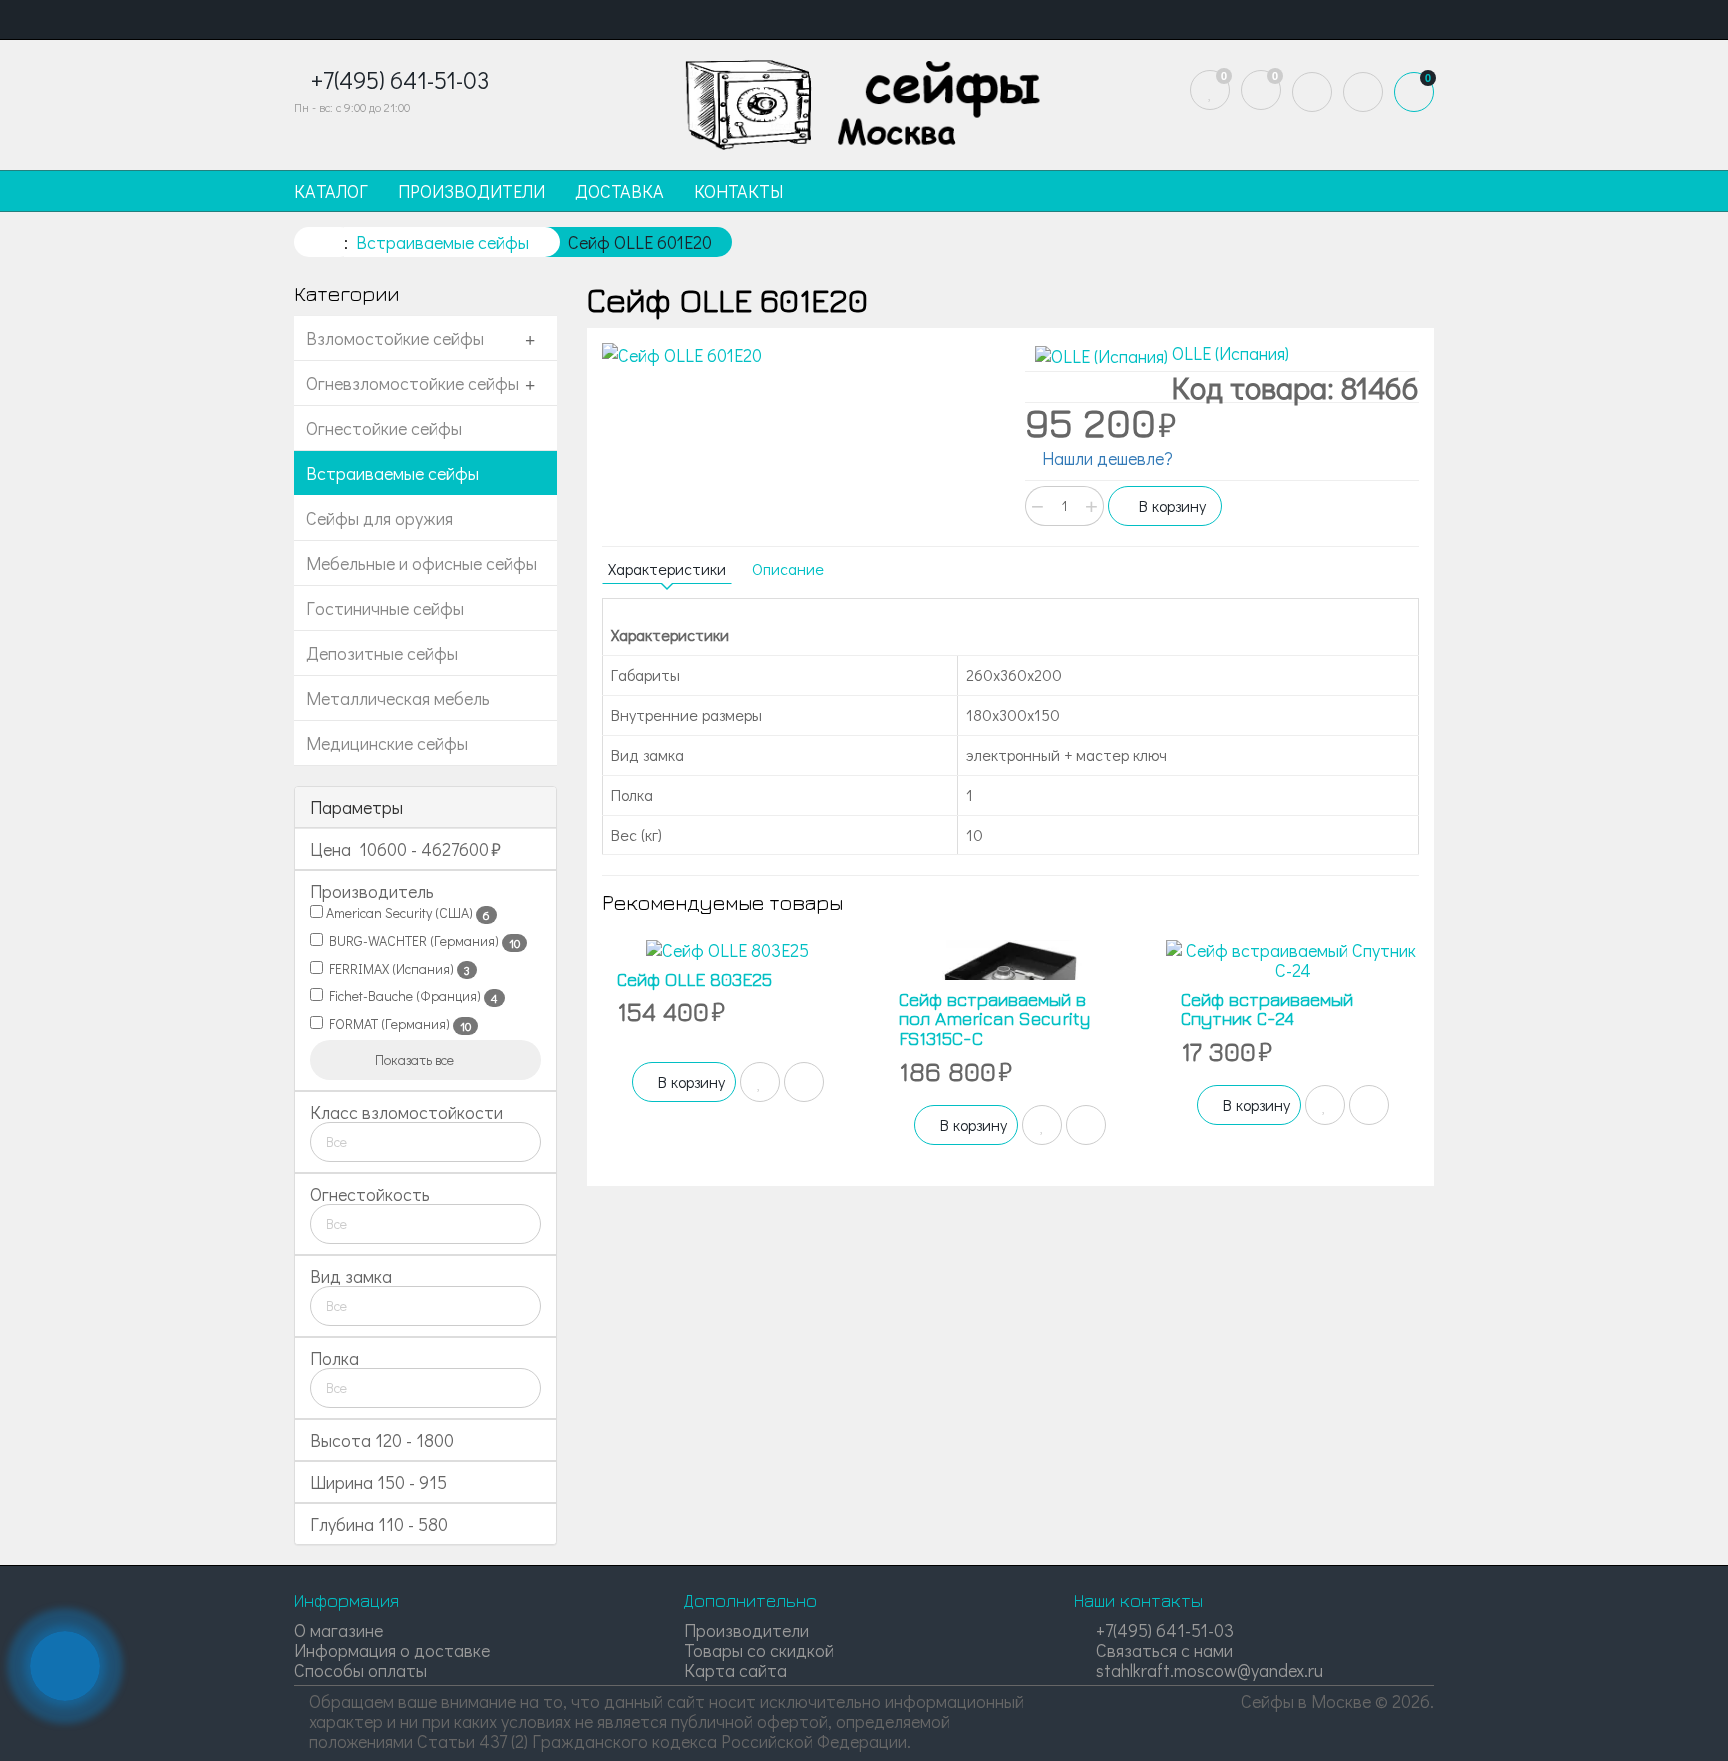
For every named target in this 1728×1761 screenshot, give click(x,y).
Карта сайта (735, 1670)
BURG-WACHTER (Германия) (421, 941)
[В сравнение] (804, 1082)
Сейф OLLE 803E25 (694, 979)
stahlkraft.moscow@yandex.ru (1207, 1670)
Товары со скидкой (759, 1650)
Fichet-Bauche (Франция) (410, 996)
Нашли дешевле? (1105, 458)
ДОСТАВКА (619, 191)
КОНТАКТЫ (738, 191)
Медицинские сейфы (387, 743)
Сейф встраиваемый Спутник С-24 (1267, 1009)
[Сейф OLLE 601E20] (799, 356)
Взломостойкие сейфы (395, 338)
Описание (788, 568)
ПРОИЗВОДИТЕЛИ (471, 191)
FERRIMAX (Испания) (396, 969)
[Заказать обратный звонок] (65, 1666)
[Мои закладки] (1210, 90)
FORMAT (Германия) (397, 1024)
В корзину (1170, 505)
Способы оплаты (360, 1670)
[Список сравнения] (1261, 90)
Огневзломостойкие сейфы (412, 383)
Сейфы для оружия (379, 518)
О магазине (338, 1630)
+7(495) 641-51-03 (1163, 1630)
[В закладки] (760, 1082)
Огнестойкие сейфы (384, 428)
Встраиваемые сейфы (392, 473)
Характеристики (667, 568)
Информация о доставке (392, 1650)
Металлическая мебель (398, 698)
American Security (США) (406, 913)
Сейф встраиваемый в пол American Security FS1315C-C (995, 1019)
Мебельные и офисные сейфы (421, 563)
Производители (746, 1630)
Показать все (416, 1059)
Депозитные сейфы (382, 653)
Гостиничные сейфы (385, 608)
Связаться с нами (1162, 1650)
